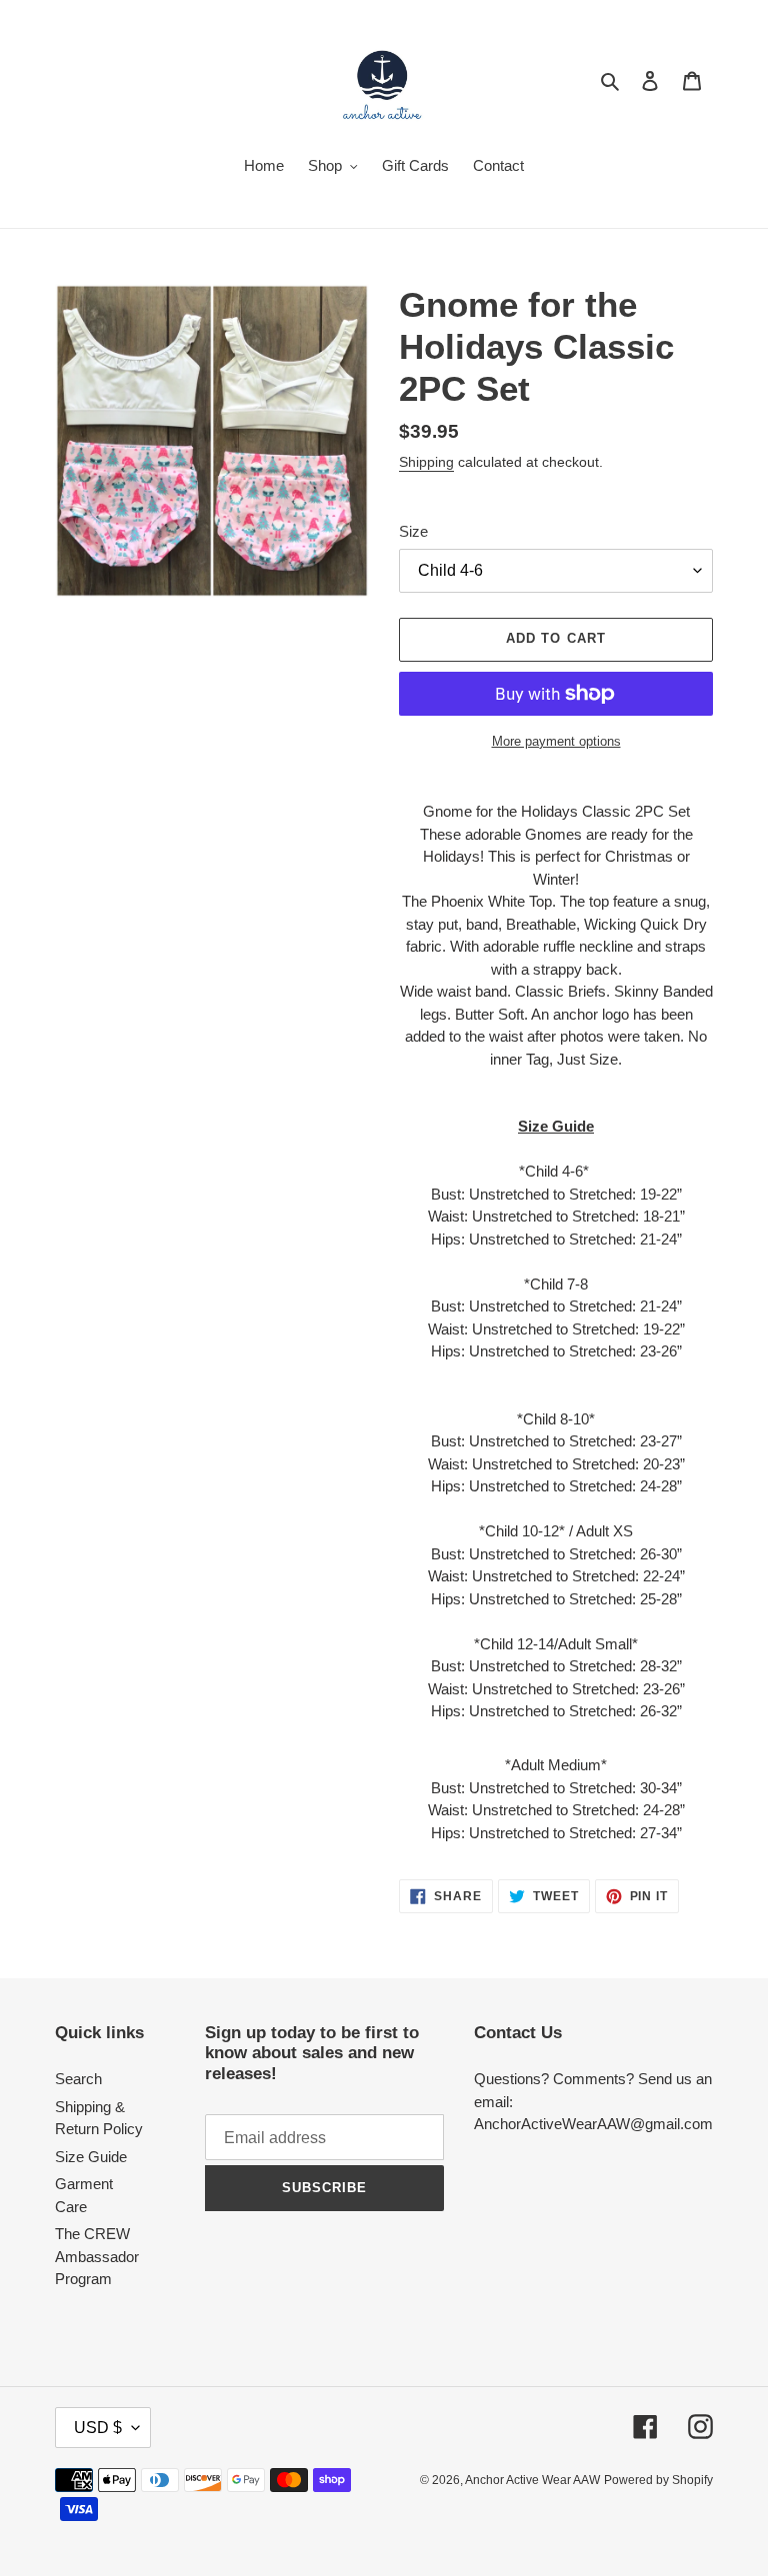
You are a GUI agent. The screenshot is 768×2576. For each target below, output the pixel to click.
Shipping (426, 462)
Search (78, 2079)
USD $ (98, 2428)
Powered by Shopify (658, 2480)
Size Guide (91, 2157)
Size (413, 531)
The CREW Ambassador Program (97, 2256)
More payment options (556, 741)
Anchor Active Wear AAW (532, 2480)
